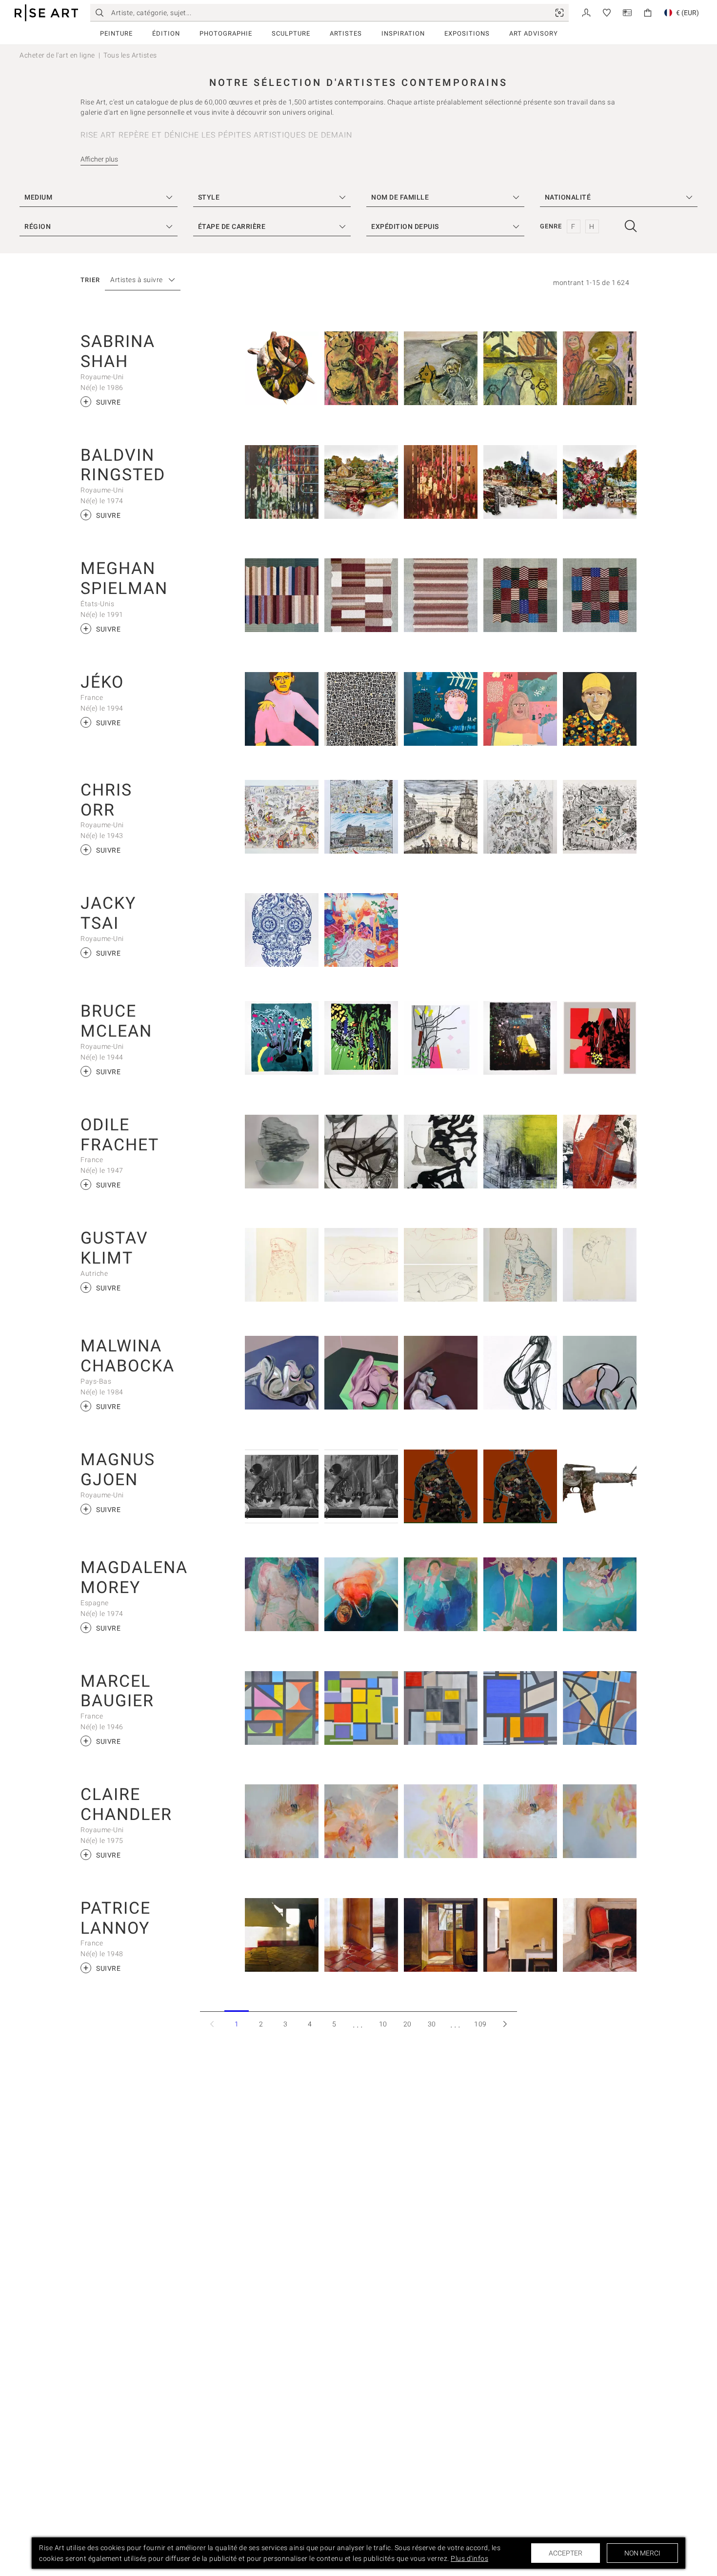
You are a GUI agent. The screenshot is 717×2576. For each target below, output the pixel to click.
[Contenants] (361, 1152)
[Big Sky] (361, 1821)
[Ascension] (600, 482)
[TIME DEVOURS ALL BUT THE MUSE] (520, 1486)
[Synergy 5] (520, 1594)
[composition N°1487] (282, 1708)
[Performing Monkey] (361, 368)
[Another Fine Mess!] (282, 817)
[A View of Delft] (441, 817)
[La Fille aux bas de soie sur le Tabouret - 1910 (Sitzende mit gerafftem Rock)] (520, 1265)
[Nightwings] (282, 482)
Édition (166, 33)
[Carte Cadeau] (627, 12)
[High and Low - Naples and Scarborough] (361, 817)
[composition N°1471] (441, 1708)
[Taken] (600, 368)
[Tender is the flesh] (361, 1373)
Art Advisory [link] (534, 33)
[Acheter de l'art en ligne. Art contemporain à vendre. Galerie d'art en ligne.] (46, 13)
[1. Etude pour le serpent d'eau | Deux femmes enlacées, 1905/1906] (361, 1265)
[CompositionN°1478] (600, 1708)
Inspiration (403, 33)
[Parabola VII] (600, 595)
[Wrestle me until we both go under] (282, 1373)
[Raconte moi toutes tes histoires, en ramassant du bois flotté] (441, 709)
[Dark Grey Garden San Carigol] (520, 1038)
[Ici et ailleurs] (600, 1152)
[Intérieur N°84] (361, 1935)
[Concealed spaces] (520, 1373)
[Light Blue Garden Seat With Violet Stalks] (282, 1038)
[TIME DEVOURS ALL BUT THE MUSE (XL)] (441, 1486)
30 (432, 2024)
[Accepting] (441, 368)
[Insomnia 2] (361, 1594)
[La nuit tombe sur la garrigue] (520, 709)
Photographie (226, 33)
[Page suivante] (505, 2024)
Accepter (566, 2553)
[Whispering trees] (282, 1821)
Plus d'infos (469, 2558)
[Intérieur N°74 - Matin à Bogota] (282, 1935)
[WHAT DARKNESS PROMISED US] (600, 1486)
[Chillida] (441, 1152)
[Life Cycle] (282, 368)
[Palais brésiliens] (520, 1152)
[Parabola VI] (520, 595)
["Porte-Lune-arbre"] (282, 1152)
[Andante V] (282, 595)
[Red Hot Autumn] (600, 1038)
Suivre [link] (102, 401)
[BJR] (361, 709)
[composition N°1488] (361, 1708)
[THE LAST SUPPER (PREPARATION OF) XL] (282, 1486)
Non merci (642, 2553)
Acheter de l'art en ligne (57, 55)
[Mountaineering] (520, 817)
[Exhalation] (441, 482)
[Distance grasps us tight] (600, 1373)
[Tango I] (441, 595)
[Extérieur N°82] (520, 1935)
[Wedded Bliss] (361, 930)
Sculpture (291, 33)
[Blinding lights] (441, 1821)
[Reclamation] (361, 482)
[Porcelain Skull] (282, 930)
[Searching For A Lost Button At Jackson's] (600, 817)
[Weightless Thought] (282, 1594)
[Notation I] (361, 595)
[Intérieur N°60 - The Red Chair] (600, 1935)
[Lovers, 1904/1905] (600, 1265)
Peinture (116, 33)
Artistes (346, 33)
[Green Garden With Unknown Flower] (361, 1038)
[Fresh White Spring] (441, 1038)
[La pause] (282, 709)
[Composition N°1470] (520, 1708)
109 (480, 2024)
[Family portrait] (520, 368)
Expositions (467, 33)
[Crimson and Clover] (520, 482)
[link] (559, 13)
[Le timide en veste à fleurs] (600, 709)
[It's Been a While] (600, 1821)
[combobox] (138, 280)
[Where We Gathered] (441, 1594)
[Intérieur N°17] (441, 1935)
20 (408, 2024)
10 (383, 2024)
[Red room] (441, 1373)
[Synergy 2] (600, 1594)
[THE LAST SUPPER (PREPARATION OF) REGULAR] (361, 1486)
